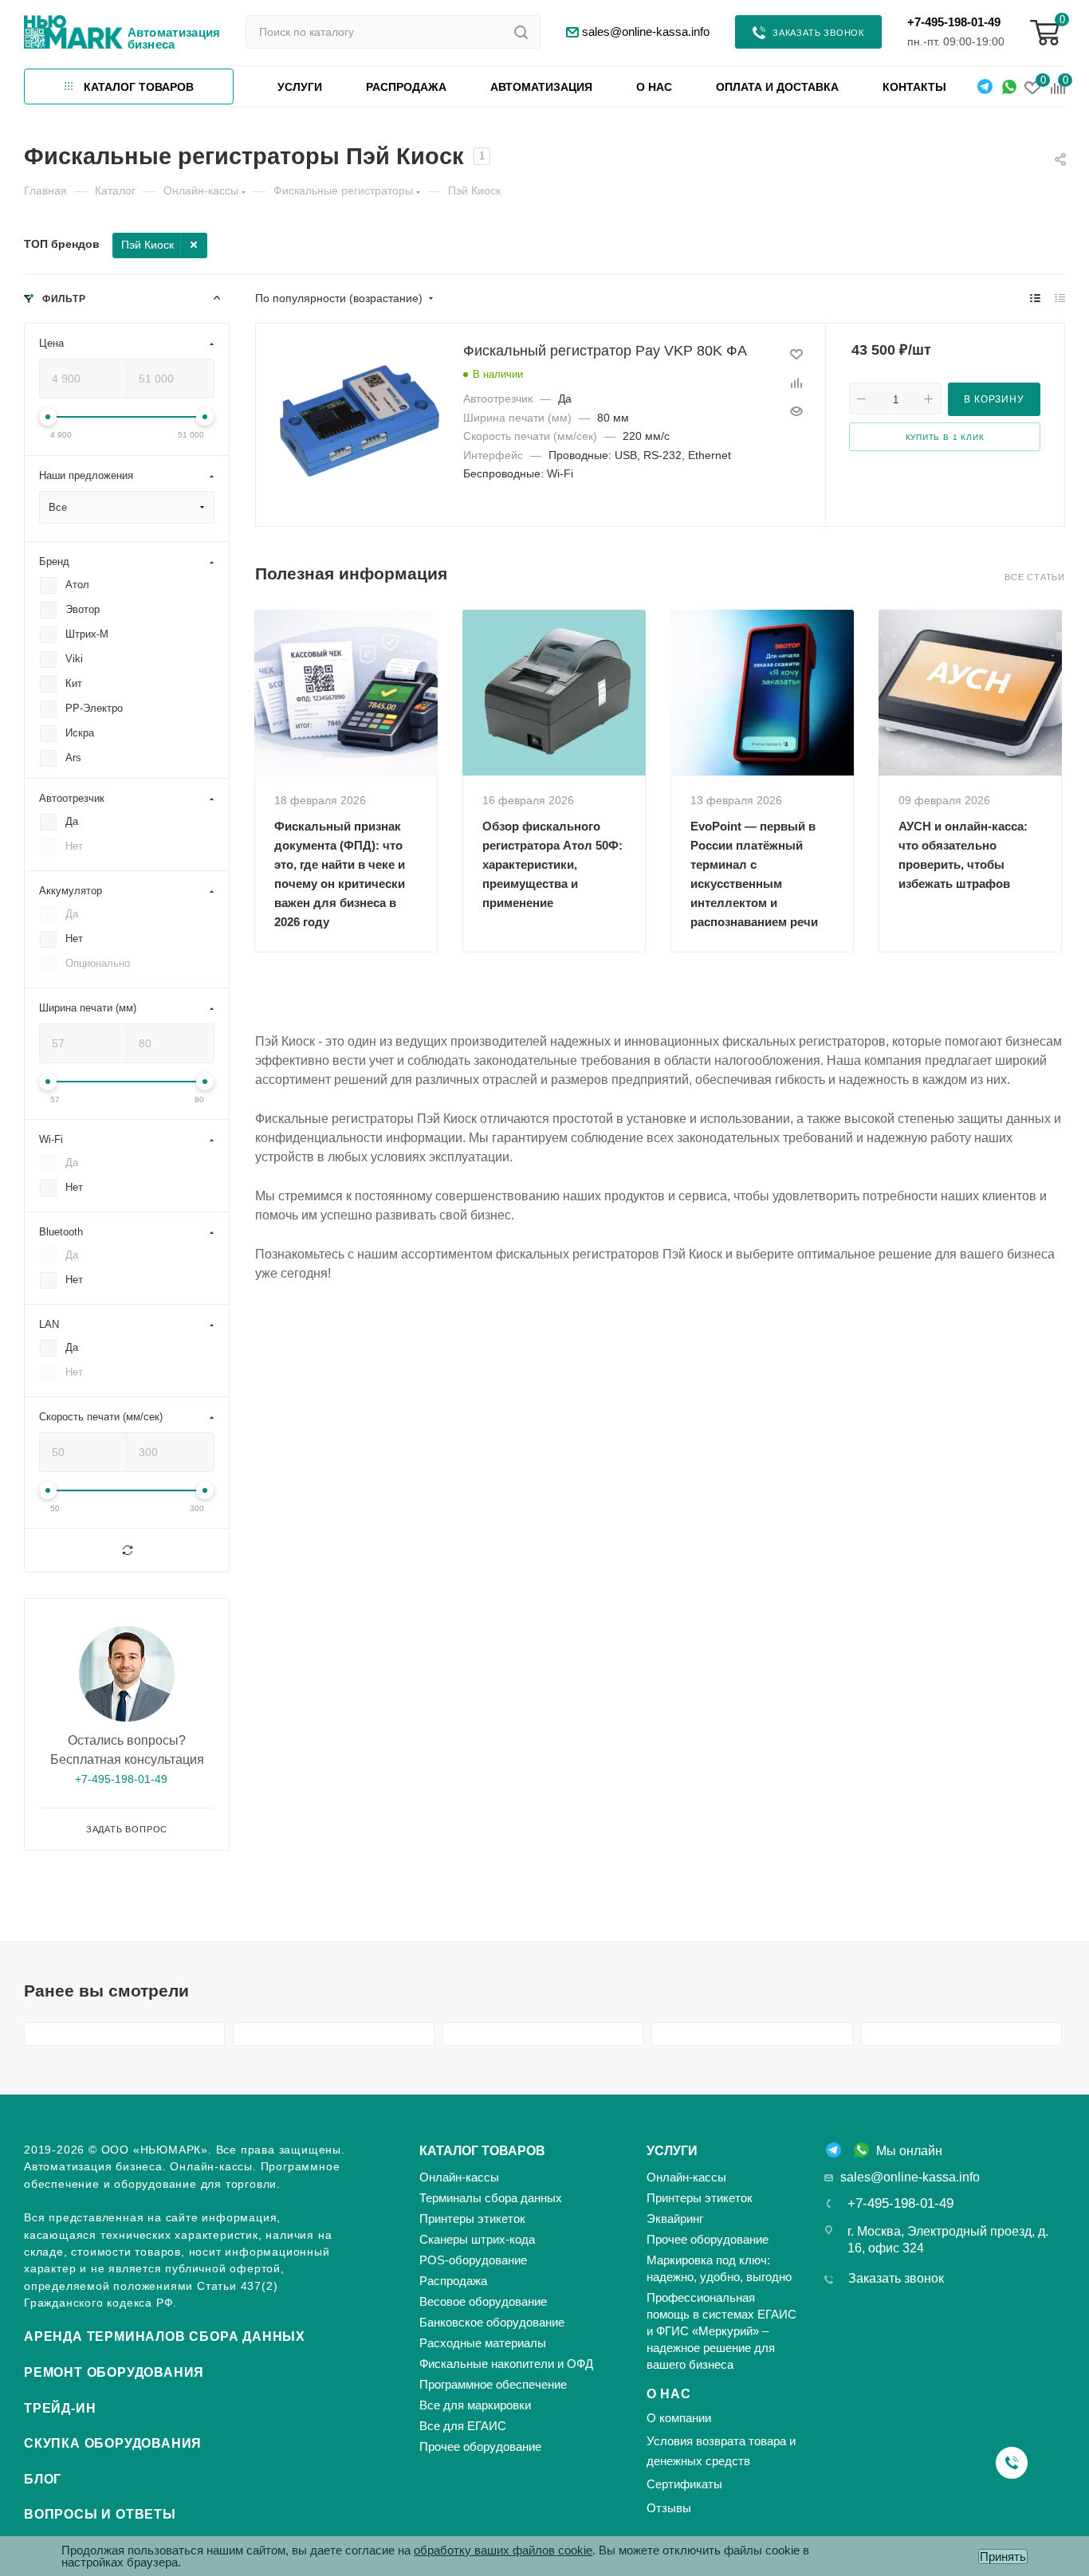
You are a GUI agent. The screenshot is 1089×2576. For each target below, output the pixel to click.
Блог (43, 2479)
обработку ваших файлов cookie (503, 2550)
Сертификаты (684, 2484)
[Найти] (521, 32)
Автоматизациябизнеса (174, 38)
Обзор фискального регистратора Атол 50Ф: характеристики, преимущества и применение (552, 864)
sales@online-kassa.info (910, 2177)
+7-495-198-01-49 (954, 22)
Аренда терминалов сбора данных (165, 2336)
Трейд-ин (60, 2408)
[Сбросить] (127, 1550)
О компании (679, 2418)
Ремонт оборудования (114, 2372)
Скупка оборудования (113, 2443)
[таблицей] (1060, 298)
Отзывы (669, 2508)
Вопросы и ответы (100, 2514)
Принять (1003, 2556)
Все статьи (1035, 577)
